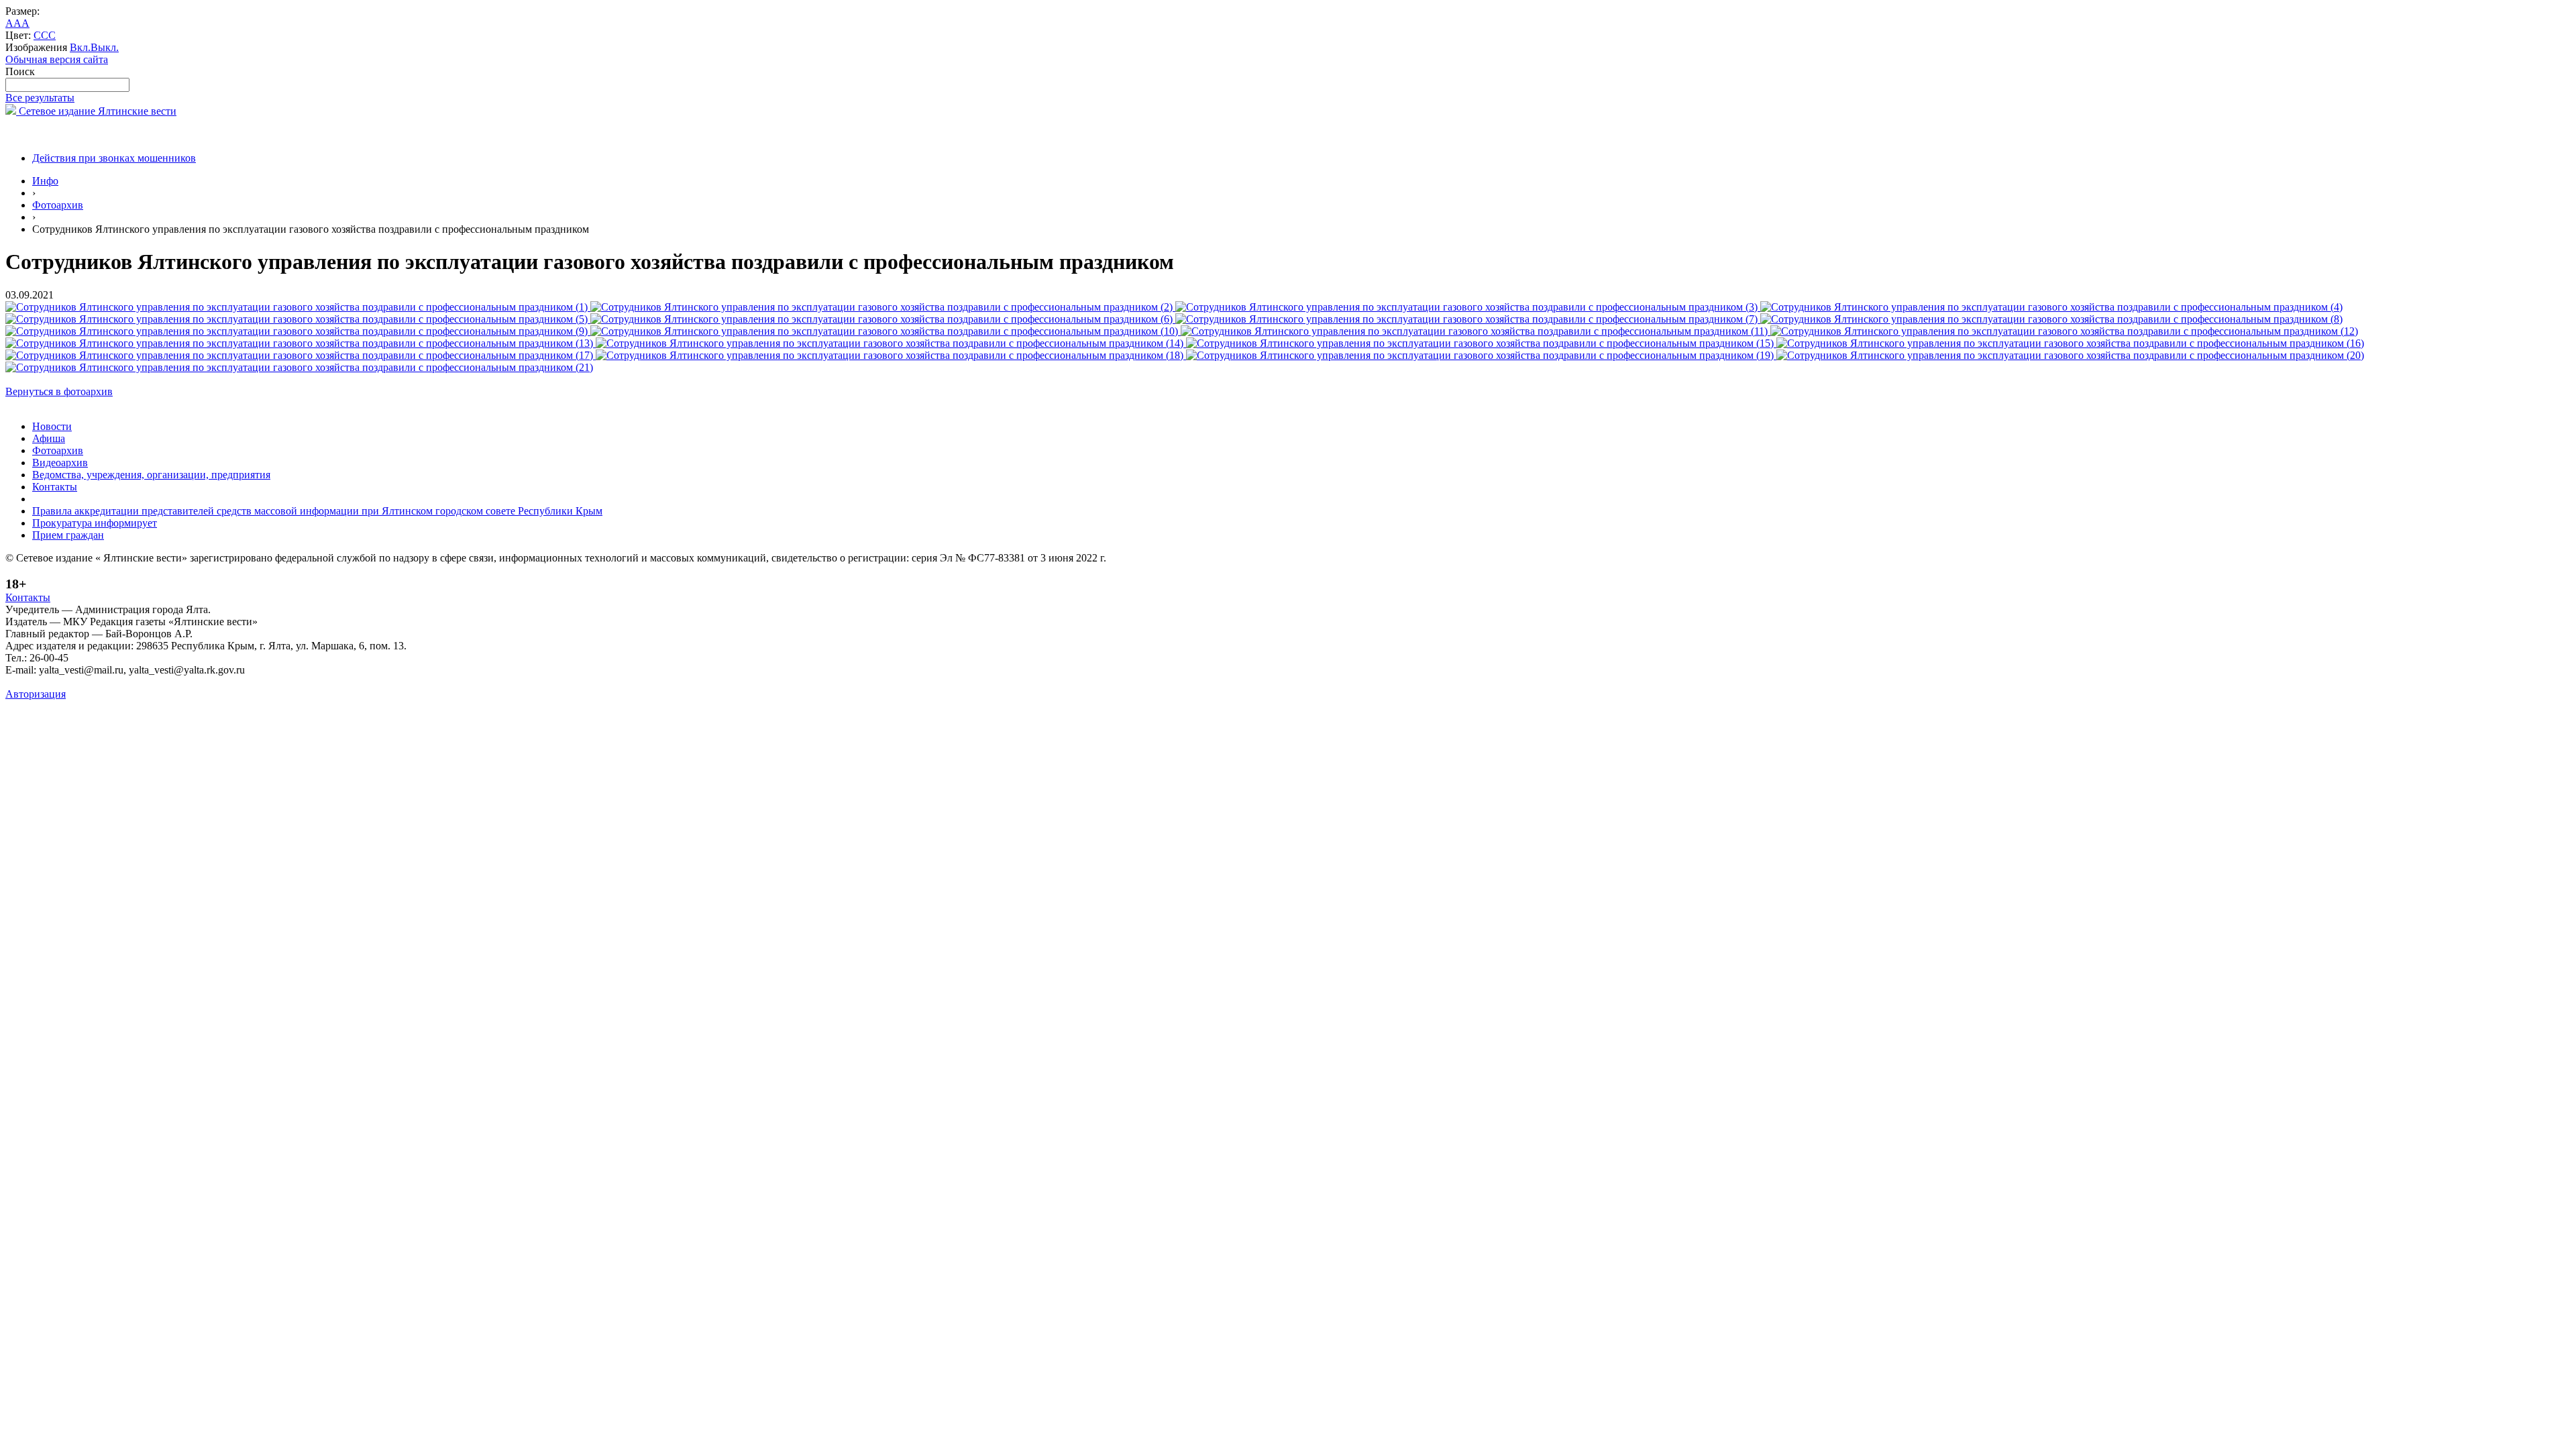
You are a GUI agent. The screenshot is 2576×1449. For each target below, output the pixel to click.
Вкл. (80, 47)
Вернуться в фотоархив (59, 391)
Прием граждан (68, 535)
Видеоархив (60, 463)
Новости (52, 426)
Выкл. (105, 47)
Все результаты (40, 98)
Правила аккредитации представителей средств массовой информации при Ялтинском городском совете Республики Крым (317, 511)
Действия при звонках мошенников (114, 158)
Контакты (55, 487)
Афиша (49, 438)
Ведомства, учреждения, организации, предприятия (151, 475)
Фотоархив (58, 205)
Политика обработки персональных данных (106, 682)
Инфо (45, 181)
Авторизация (36, 694)
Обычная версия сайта (57, 59)
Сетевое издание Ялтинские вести (96, 111)
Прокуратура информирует (95, 523)
